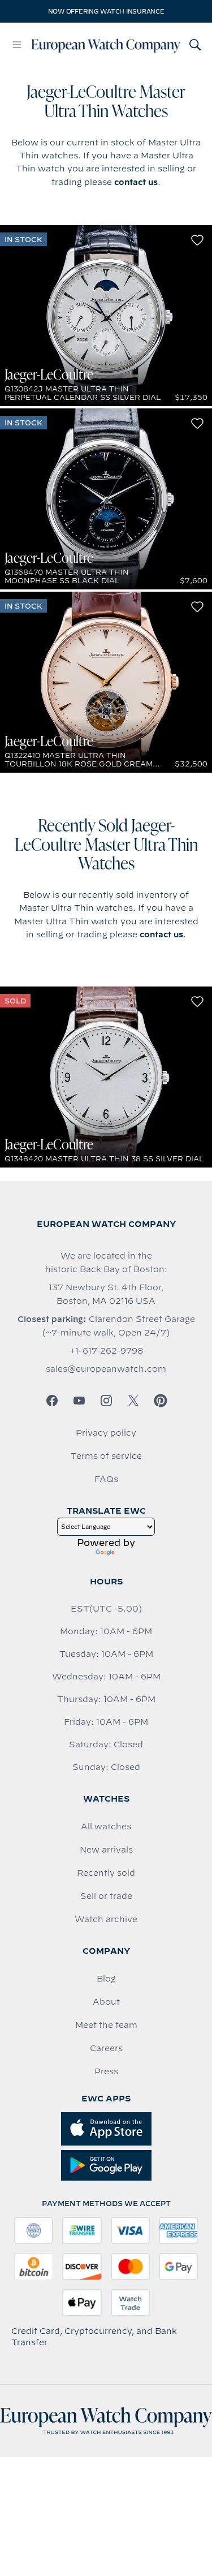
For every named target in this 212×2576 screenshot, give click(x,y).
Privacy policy (106, 1433)
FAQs (106, 1479)
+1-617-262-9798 (106, 1351)
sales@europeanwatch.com (106, 1369)
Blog (106, 1979)
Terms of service (106, 1456)
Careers (106, 2048)
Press (106, 2071)
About (106, 2002)
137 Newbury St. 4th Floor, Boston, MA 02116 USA (106, 1294)
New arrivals (106, 1850)
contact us (136, 182)
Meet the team (106, 2025)
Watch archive (106, 1919)
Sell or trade (106, 1896)
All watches (106, 1827)
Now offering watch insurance (106, 11)
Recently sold (106, 1873)
